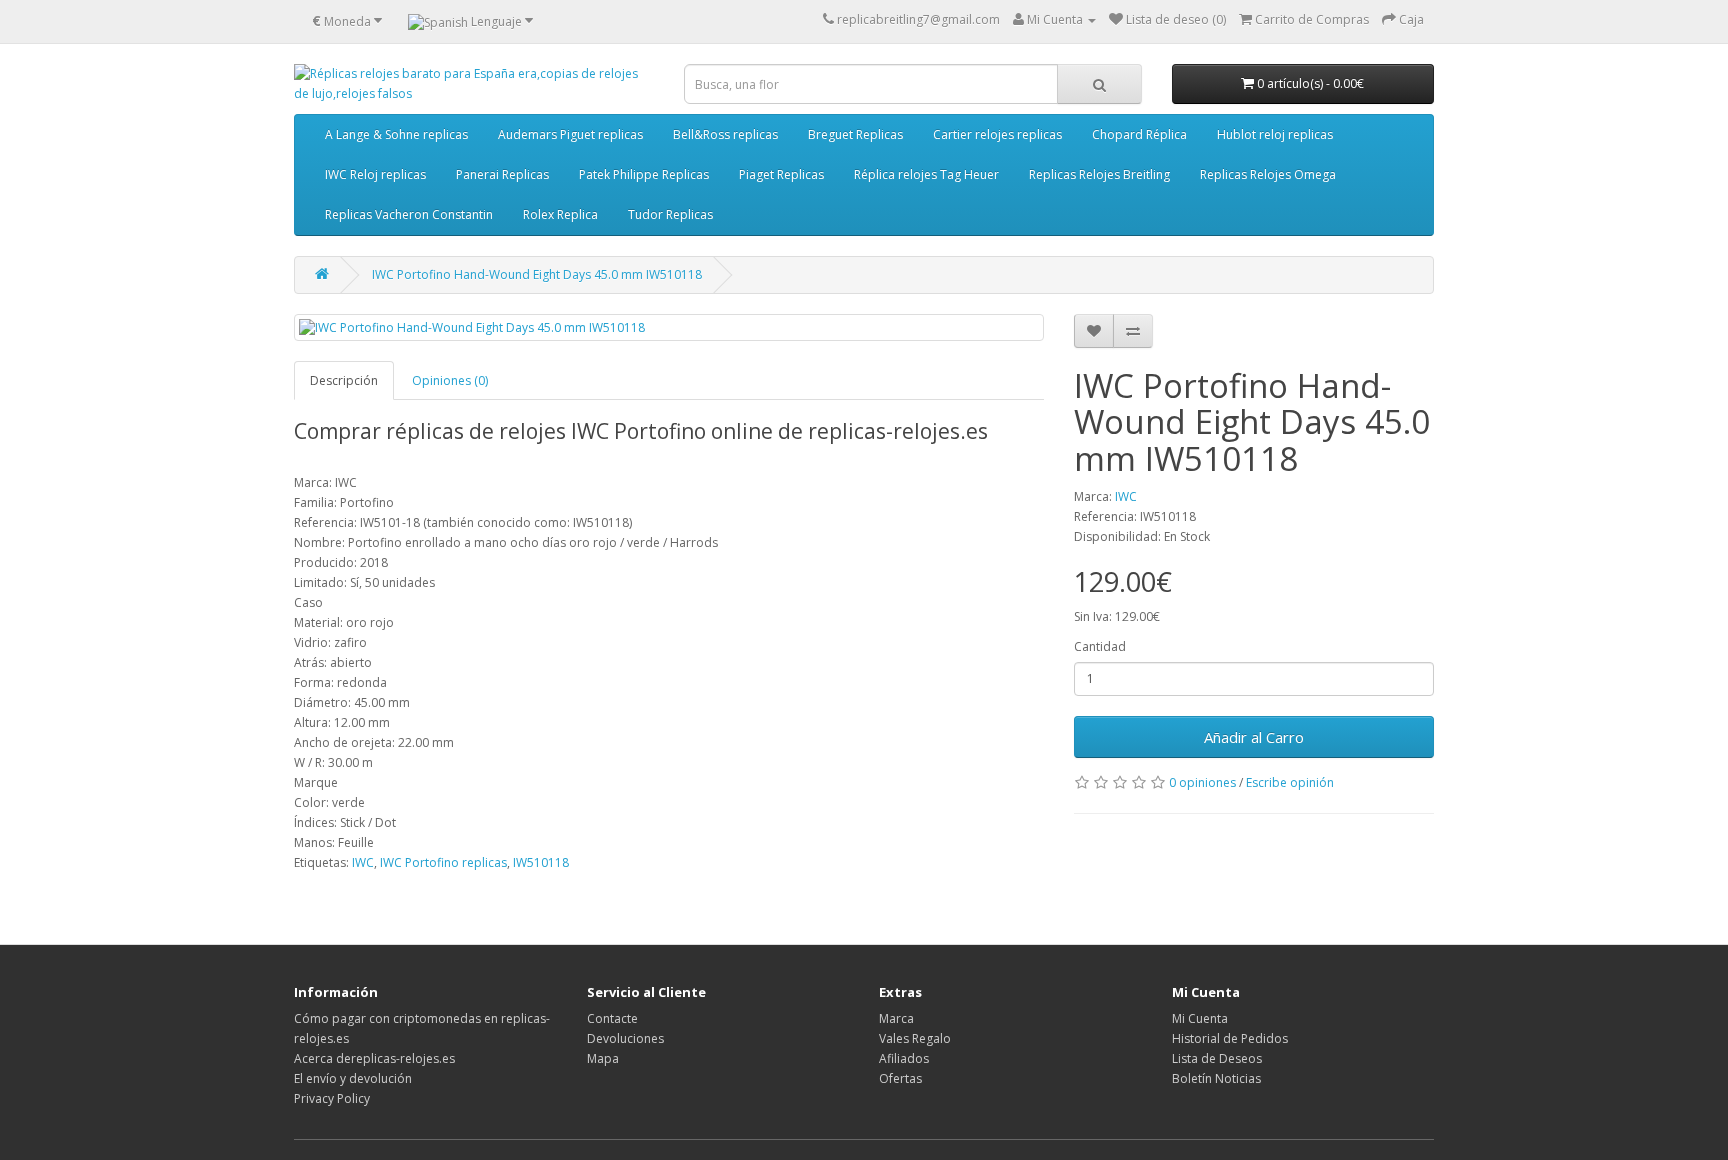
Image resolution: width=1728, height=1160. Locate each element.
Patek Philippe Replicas (644, 174)
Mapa (603, 1058)
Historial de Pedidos (1230, 1038)
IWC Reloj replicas (375, 174)
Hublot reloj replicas (1275, 134)
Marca (896, 1018)
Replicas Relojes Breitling (1099, 174)
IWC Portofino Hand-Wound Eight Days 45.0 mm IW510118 (537, 274)
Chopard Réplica (1139, 134)
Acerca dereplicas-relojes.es (374, 1058)
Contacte (612, 1018)
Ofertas (900, 1078)
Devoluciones (625, 1038)
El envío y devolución (353, 1078)
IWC (1126, 496)
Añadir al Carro (1254, 737)
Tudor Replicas (670, 214)
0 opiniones (1202, 782)
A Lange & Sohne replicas (396, 134)
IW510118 (541, 862)
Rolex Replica (560, 214)
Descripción (344, 380)
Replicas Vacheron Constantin (409, 214)
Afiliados (904, 1058)
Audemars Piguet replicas (570, 134)
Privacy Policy (332, 1098)
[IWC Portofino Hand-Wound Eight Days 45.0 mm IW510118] (669, 327)
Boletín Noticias (1216, 1078)
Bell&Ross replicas (725, 134)
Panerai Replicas (502, 174)
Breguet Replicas (855, 134)
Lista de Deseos (1217, 1058)
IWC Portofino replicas (443, 862)
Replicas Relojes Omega (1268, 174)
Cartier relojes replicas (997, 134)
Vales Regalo (915, 1038)
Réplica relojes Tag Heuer (926, 174)
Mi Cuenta (1200, 1018)
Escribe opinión (1290, 782)
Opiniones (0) (450, 380)
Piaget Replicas (781, 174)
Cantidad (1100, 646)
